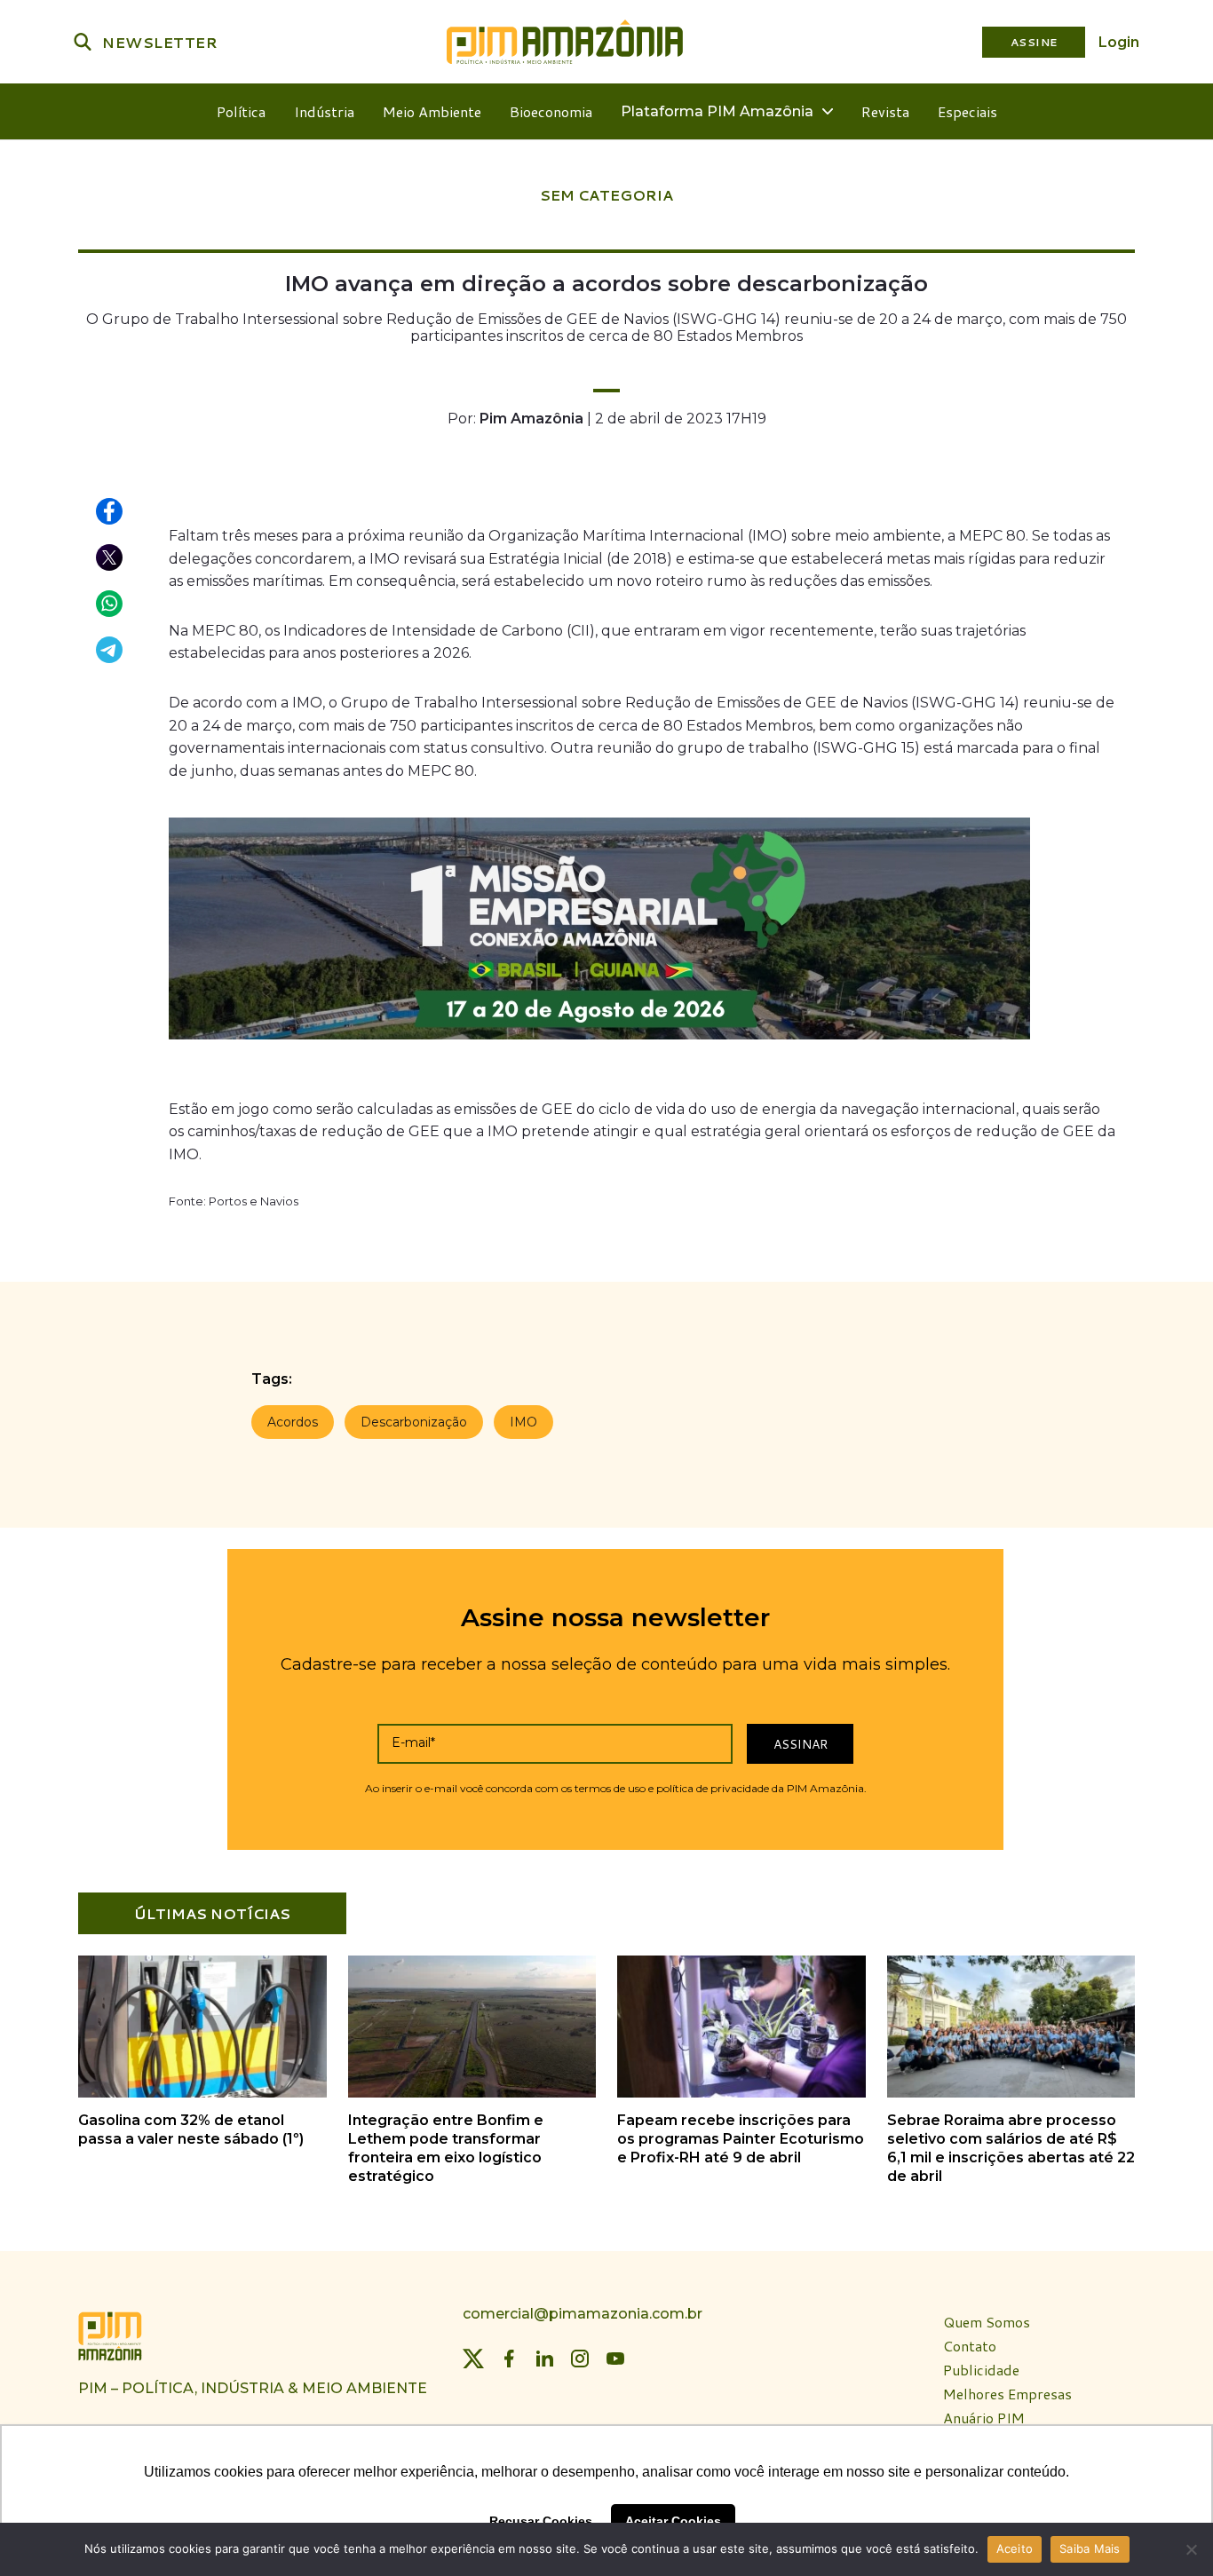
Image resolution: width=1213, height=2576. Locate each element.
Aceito (1015, 2548)
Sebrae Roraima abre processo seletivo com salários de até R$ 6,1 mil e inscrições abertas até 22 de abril (1011, 2148)
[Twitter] (473, 2359)
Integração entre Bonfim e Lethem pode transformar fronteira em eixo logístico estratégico (446, 2148)
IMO (523, 1422)
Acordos (293, 1422)
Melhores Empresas (1007, 2394)
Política (241, 111)
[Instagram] (580, 2359)
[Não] (1191, 2549)
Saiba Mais (1090, 2548)
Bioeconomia (551, 111)
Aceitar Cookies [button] (673, 2521)
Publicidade (981, 2371)
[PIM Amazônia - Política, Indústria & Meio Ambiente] (565, 42)
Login (1119, 42)
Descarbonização (414, 1422)
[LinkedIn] (544, 2359)
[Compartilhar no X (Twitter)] (110, 558)
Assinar (801, 1744)
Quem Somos (987, 2323)
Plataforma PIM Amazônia (717, 111)
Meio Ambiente (432, 111)
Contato (970, 2347)
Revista (885, 111)
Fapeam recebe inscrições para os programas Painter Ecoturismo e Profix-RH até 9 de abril (741, 2139)
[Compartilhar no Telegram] (110, 651)
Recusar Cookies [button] (541, 2521)
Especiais (967, 111)
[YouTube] (615, 2359)
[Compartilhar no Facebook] (110, 512)
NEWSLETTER (160, 42)
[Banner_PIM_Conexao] (599, 1043)
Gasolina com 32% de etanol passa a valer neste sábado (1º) (191, 2130)
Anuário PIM (984, 2418)
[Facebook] (509, 2359)
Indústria (324, 111)
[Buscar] (83, 42)
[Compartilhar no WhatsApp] (110, 604)
